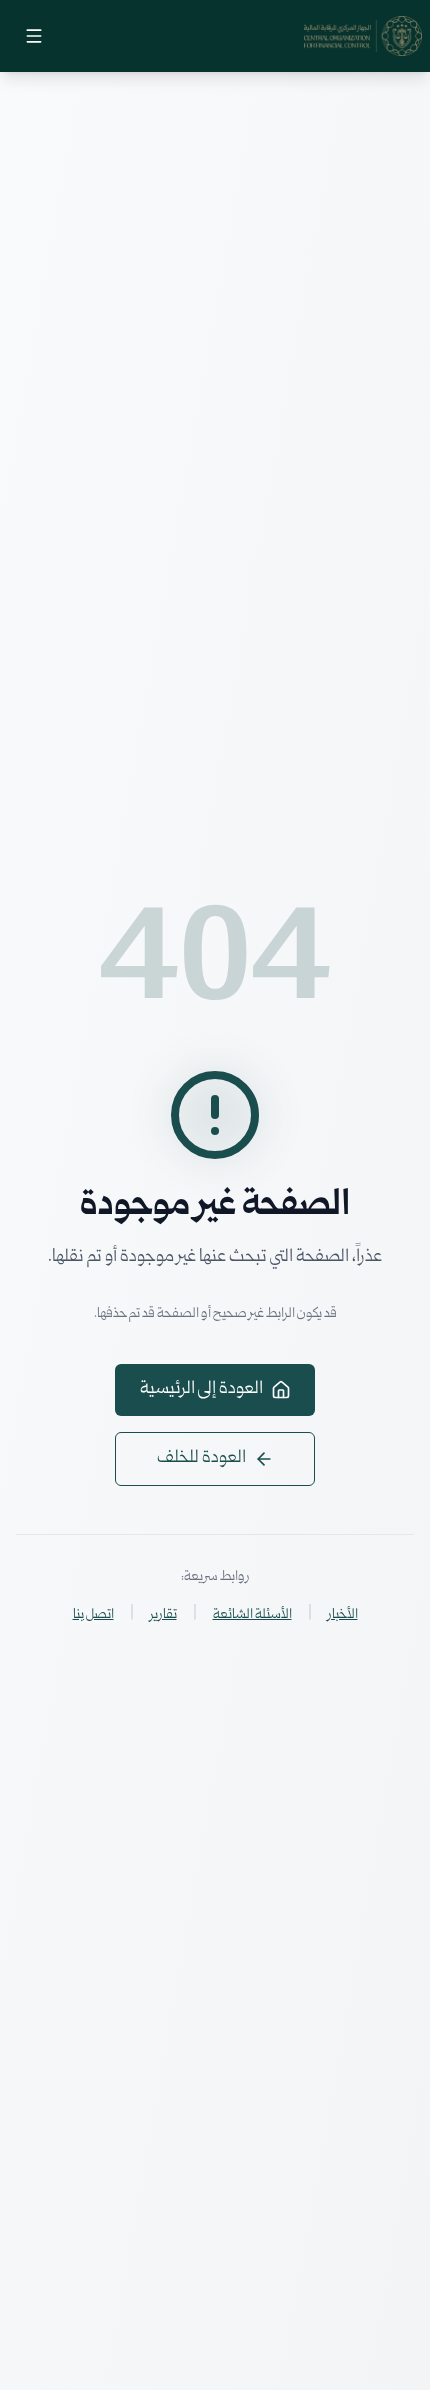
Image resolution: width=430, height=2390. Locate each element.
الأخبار (343, 1615)
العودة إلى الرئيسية (201, 1389)
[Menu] (34, 36)
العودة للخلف (201, 1458)
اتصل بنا (93, 1615)
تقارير (163, 1615)
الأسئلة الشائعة (252, 1615)
